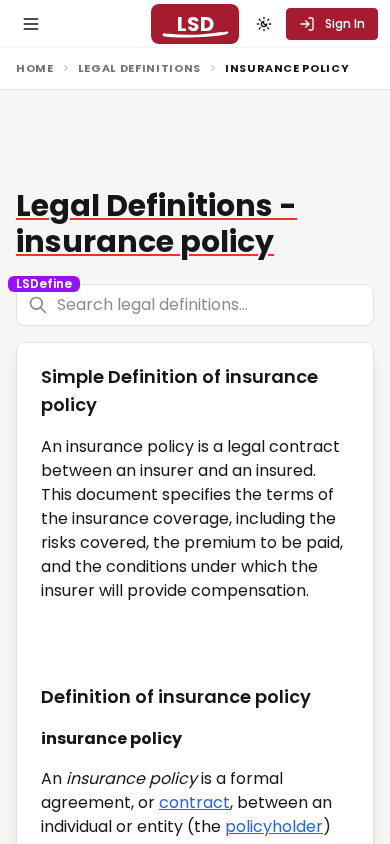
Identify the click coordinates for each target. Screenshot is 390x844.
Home (35, 68)
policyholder (274, 826)
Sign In (345, 23)
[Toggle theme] (264, 24)
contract (194, 802)
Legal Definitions (139, 68)
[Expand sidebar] (31, 24)
